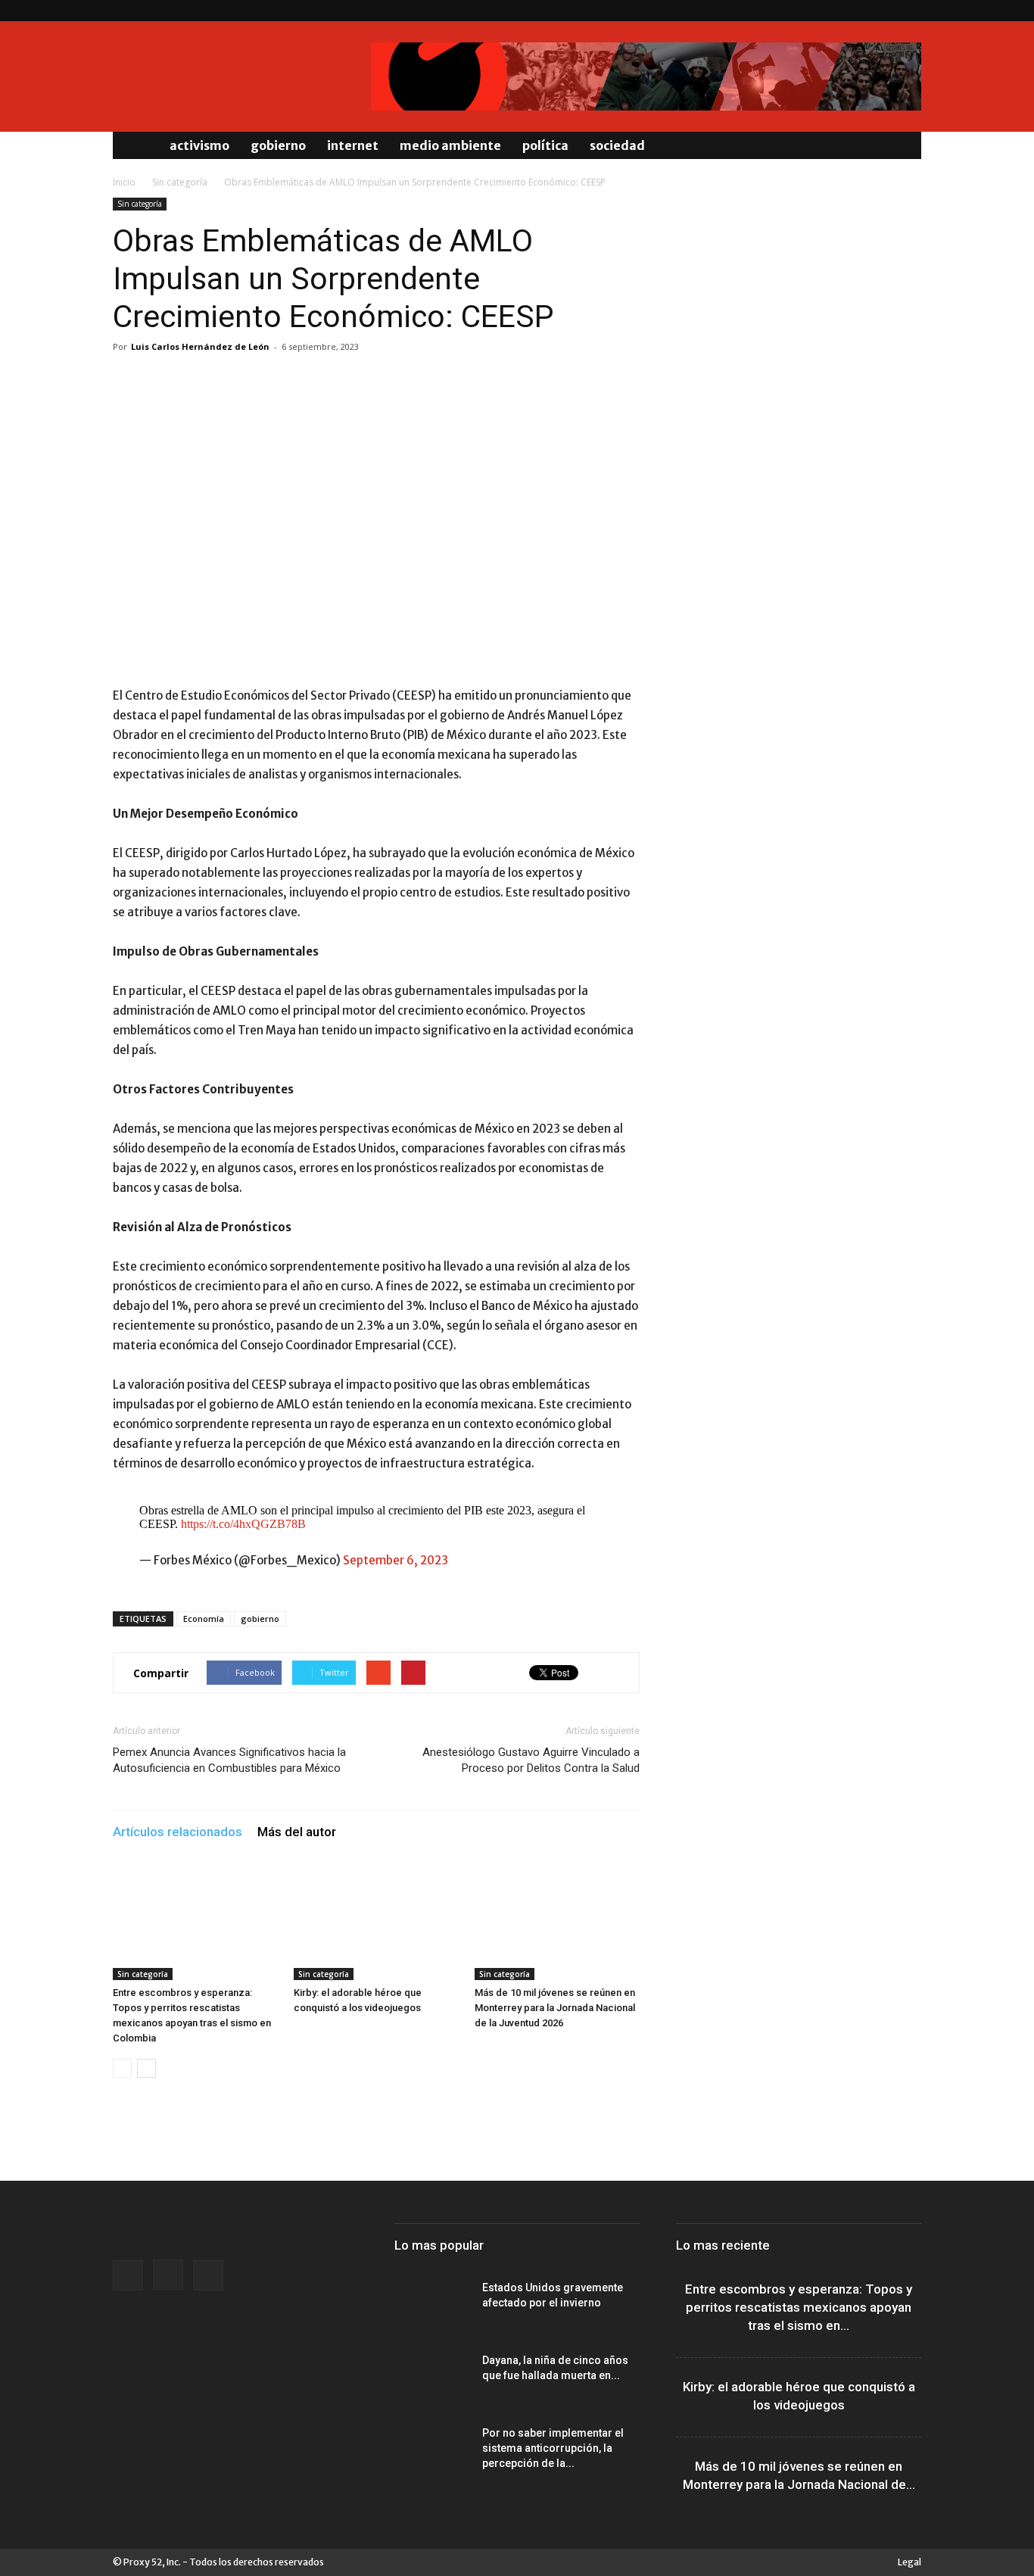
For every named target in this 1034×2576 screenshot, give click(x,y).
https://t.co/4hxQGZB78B (243, 1524)
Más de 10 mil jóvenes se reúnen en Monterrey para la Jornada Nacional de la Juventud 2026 (555, 2008)
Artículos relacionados (178, 1832)
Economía (204, 1619)
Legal (909, 2562)
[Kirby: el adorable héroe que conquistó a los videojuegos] (376, 1923)
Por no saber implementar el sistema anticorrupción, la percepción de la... (553, 2448)
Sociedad (617, 145)
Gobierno (278, 145)
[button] (903, 145)
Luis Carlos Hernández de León (200, 346)
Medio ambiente (450, 145)
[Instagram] (885, 11)
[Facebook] (860, 11)
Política (545, 145)
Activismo (199, 145)
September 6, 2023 (396, 1560)
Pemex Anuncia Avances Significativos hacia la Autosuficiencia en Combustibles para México (229, 1760)
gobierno (260, 1619)
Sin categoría (180, 182)
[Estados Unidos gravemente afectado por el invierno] (432, 2306)
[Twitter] (910, 11)
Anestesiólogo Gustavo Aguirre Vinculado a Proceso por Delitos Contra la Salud (531, 1760)
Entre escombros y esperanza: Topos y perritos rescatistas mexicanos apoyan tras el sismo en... (799, 2307)
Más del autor (297, 1832)
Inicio (124, 182)
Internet (353, 145)
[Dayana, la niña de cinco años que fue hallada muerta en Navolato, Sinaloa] (432, 2379)
